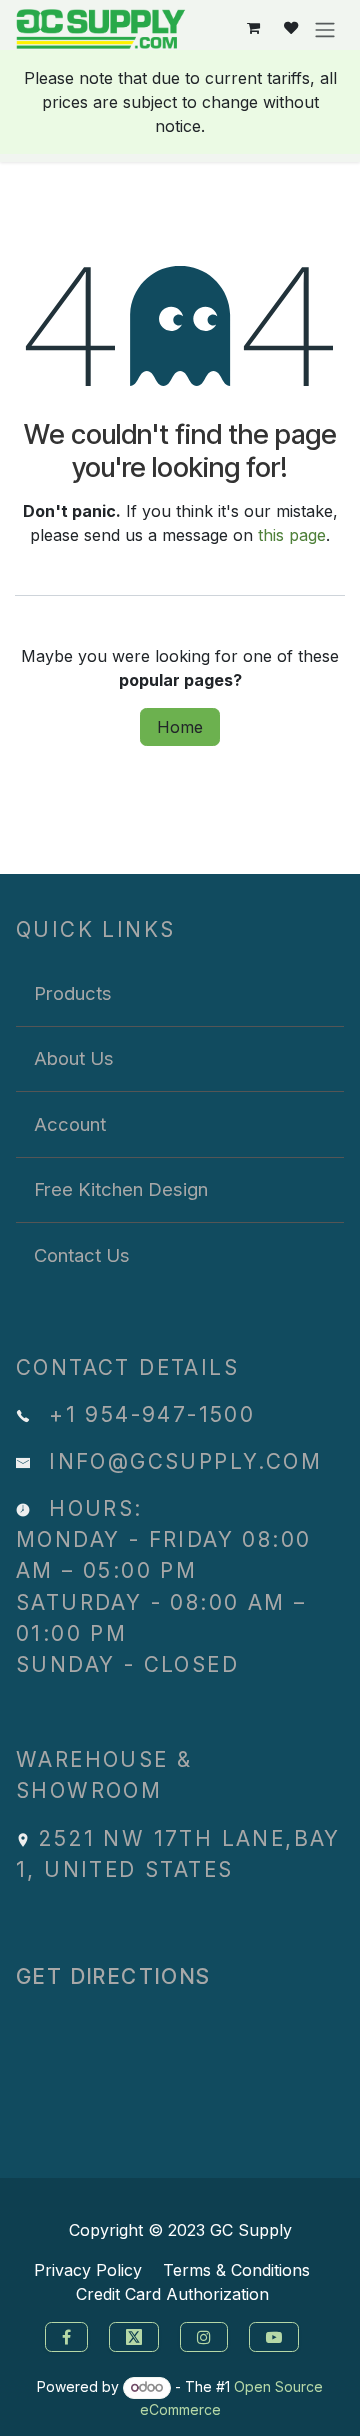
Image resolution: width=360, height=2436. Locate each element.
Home (180, 727)
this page (292, 535)
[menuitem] (180, 994)
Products (73, 993)
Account (70, 1124)
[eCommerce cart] (253, 28)
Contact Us (82, 1255)
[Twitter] (136, 2335)
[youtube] (276, 2335)
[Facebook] (64, 2335)
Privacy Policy (88, 2270)
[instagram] (206, 2335)
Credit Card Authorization (172, 2294)
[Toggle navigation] (325, 29)
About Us (74, 1058)
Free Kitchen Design (121, 1189)
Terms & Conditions (236, 2270)
